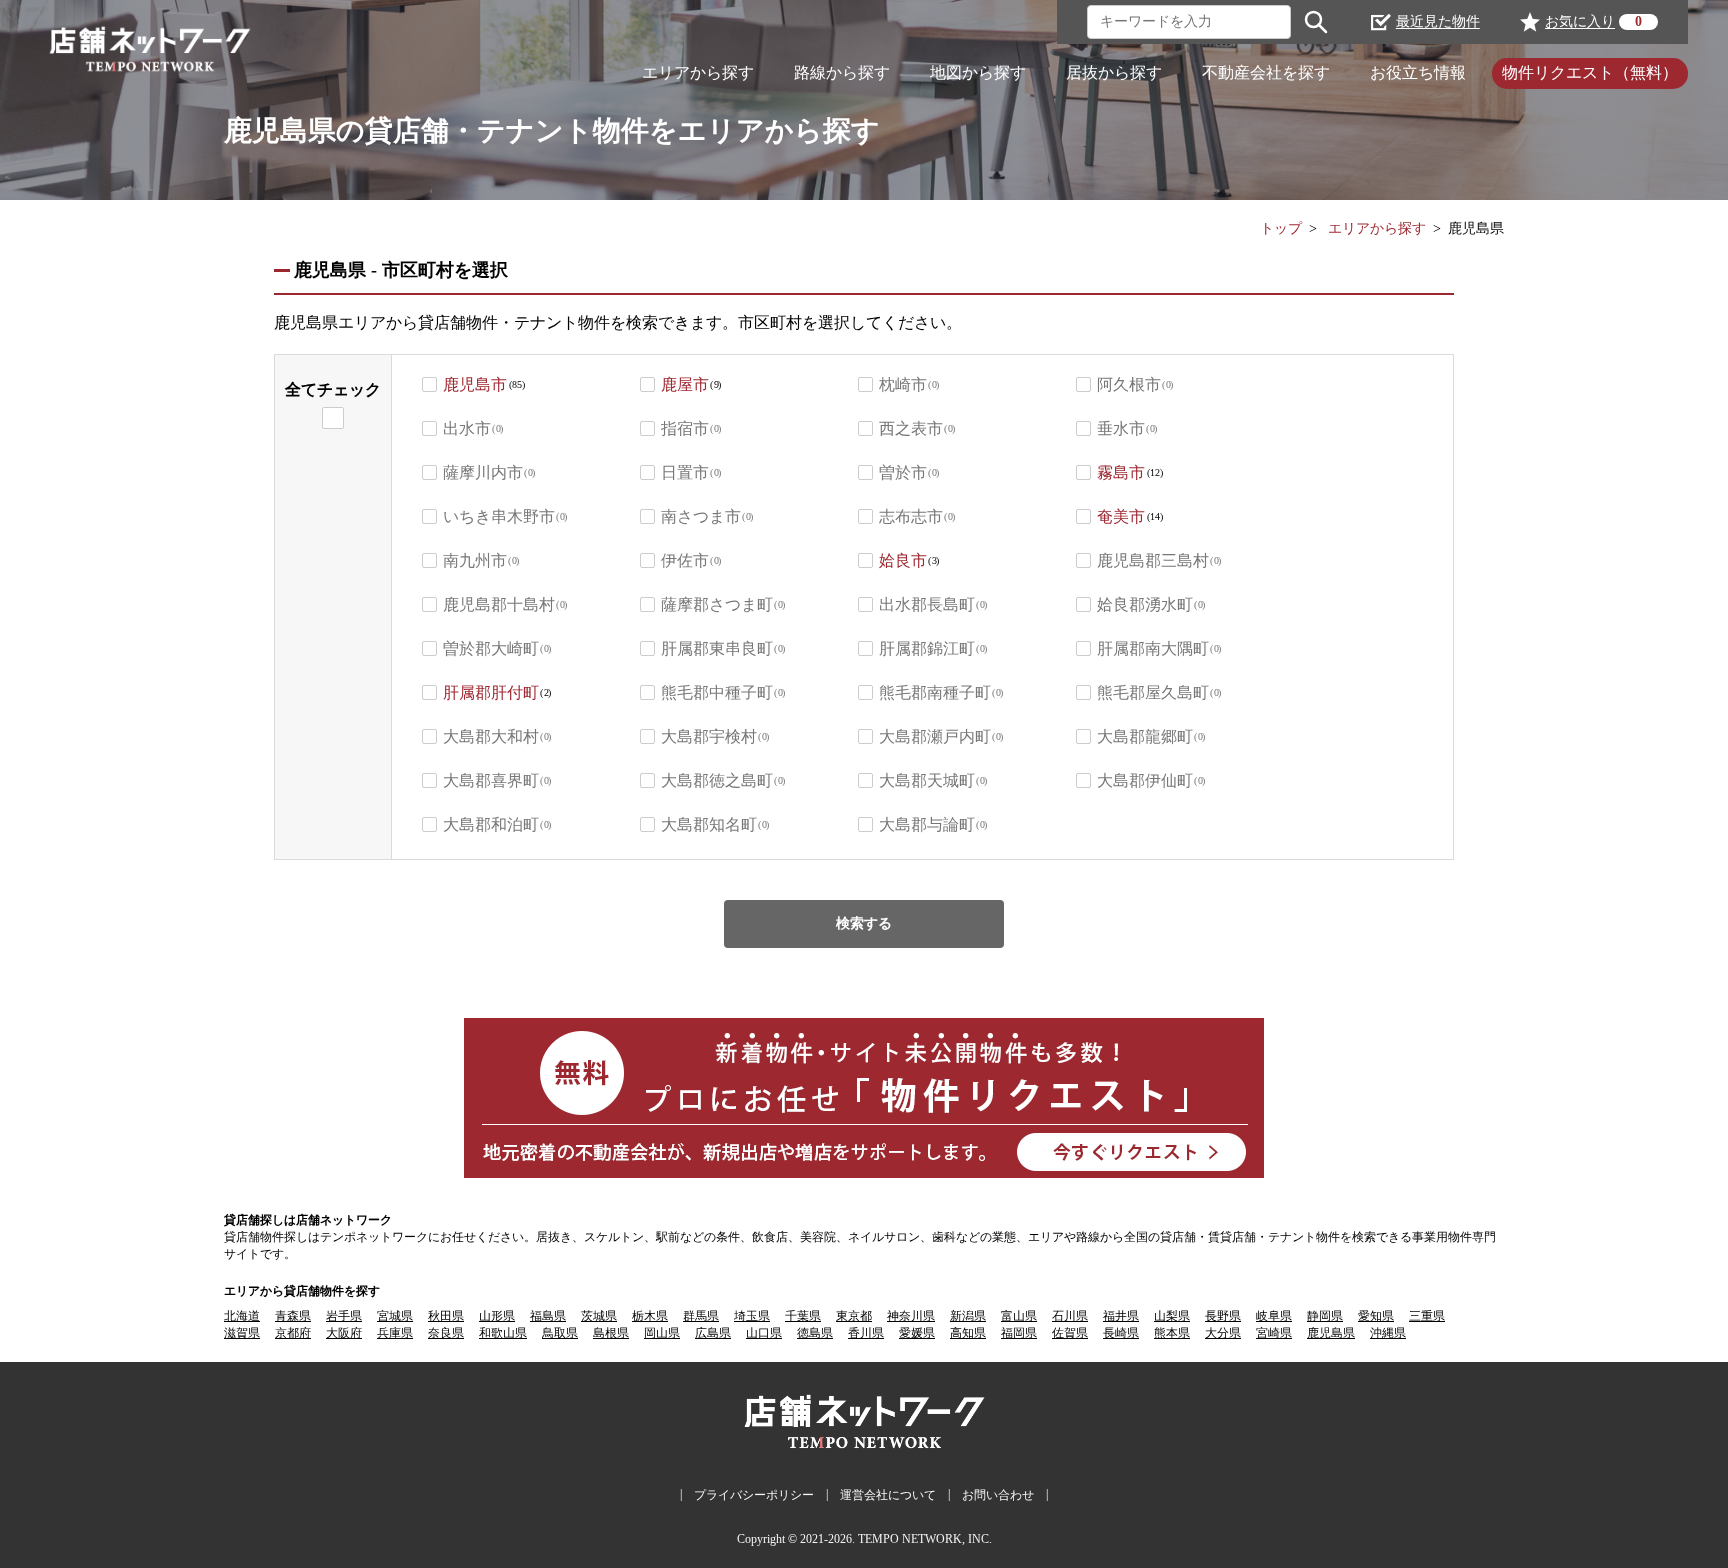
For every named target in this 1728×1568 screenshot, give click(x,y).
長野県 (1223, 1316)
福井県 (1121, 1316)
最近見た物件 (1438, 21)
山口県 (764, 1333)
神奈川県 (911, 1316)
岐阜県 (1274, 1316)
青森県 (293, 1316)
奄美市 (1121, 516)
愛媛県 (917, 1333)
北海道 (242, 1316)
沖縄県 (1388, 1333)
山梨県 (1172, 1316)
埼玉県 (752, 1316)
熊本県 (1172, 1333)
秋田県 (446, 1316)
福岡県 (1019, 1333)
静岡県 (1325, 1316)
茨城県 (599, 1316)
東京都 (854, 1316)
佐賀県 (1070, 1333)
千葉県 (803, 1316)
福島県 (548, 1316)
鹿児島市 (475, 384)
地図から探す (978, 72)
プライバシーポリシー (754, 1495)
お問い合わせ (998, 1495)
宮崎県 (1274, 1333)
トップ (1281, 228)
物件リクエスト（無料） (1590, 72)
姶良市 (903, 560)
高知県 (968, 1333)
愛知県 (1376, 1316)
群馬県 (701, 1316)
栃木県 (650, 1316)
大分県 (1223, 1333)
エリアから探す (698, 72)
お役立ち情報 (1418, 72)
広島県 (713, 1333)
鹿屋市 (685, 384)
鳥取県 (560, 1333)
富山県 (1019, 1316)
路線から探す (842, 72)
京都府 (293, 1333)
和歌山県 (503, 1333)
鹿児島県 (1331, 1333)
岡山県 (662, 1333)
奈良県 (446, 1333)
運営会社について (888, 1495)
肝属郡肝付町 (491, 692)
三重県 (1427, 1316)
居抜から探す (1114, 72)
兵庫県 (395, 1333)
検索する (864, 923)
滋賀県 (242, 1333)
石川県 (1070, 1316)
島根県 (611, 1333)
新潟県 (968, 1316)
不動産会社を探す (1266, 72)
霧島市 (1121, 472)
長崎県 (1121, 1333)
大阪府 (344, 1333)
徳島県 (815, 1333)
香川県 (866, 1333)
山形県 (497, 1316)
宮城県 (395, 1316)
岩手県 (344, 1316)
